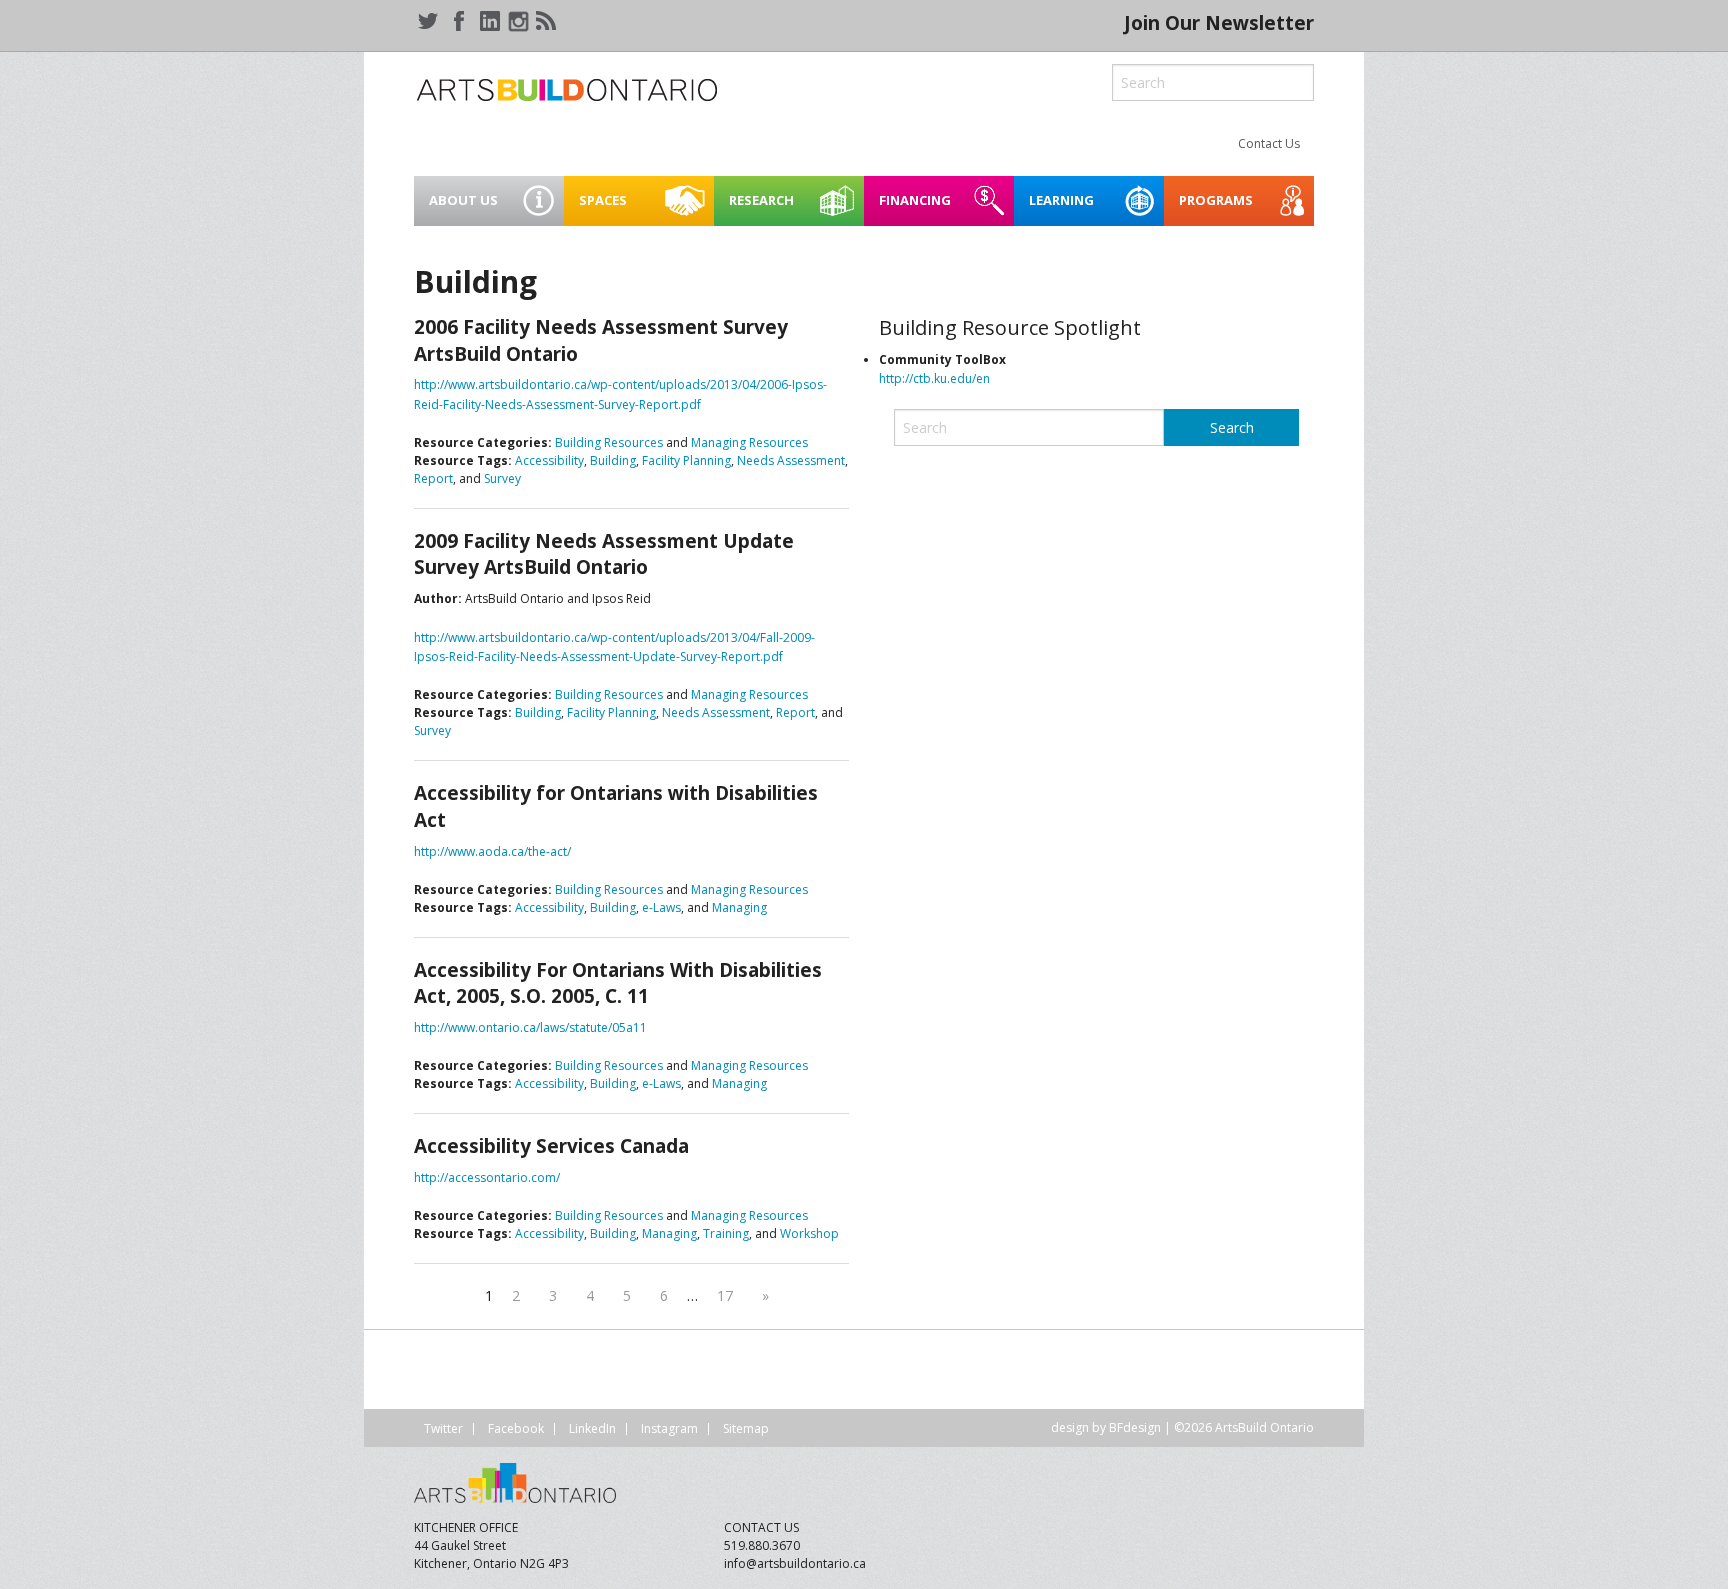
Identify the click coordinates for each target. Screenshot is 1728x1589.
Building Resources (609, 442)
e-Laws (661, 907)
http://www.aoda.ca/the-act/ (492, 851)
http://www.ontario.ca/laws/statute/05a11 (530, 1027)
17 (725, 1295)
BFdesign (1135, 1427)
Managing (739, 907)
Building (613, 460)
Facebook (516, 1428)
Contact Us (1269, 143)
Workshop (809, 1233)
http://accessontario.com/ (487, 1177)
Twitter (443, 1428)
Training (726, 1233)
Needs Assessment (791, 460)
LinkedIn (592, 1428)
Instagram (669, 1428)
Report (433, 478)
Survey (502, 478)
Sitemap (746, 1428)
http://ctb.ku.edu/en (934, 378)
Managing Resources (749, 442)
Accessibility (549, 460)
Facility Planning (686, 460)
